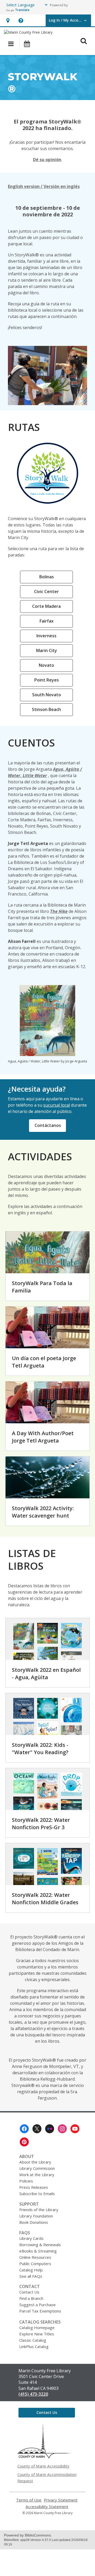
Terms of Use (29, 2500)
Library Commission (37, 2168)
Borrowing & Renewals (40, 2245)
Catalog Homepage (37, 2328)
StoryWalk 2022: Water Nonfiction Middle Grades (45, 1899)
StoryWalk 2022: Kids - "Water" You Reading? (40, 1749)
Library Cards (31, 2238)
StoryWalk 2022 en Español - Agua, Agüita (46, 1674)
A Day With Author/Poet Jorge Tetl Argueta (43, 1437)
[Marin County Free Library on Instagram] (62, 2129)
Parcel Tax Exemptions (40, 2311)
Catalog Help (31, 2270)
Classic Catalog (33, 2340)
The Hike (59, 911)
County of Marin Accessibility (43, 2466)
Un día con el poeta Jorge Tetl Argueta (44, 1362)
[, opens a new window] (44, 2457)
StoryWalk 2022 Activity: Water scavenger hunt (43, 1512)
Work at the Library (37, 2175)
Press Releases (34, 2187)
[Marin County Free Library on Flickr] (50, 2129)
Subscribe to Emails (37, 2194)
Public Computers (35, 2264)
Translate (22, 10)
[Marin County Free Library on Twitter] (37, 2129)
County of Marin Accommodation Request (47, 2478)
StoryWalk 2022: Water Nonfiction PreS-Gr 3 (41, 1824)
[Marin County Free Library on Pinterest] (24, 2142)
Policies (26, 2181)
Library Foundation (36, 2216)
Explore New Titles (37, 2334)
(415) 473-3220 (33, 2394)
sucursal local (57, 1105)
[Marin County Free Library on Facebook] (24, 2129)
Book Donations (34, 2222)
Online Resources (35, 2257)
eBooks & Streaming (38, 2251)
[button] (8, 20)
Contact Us (29, 2292)
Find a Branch (31, 2298)
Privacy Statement (61, 2500)
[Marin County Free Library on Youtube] (75, 2129)
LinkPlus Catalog (34, 2346)
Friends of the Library (39, 2210)
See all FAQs (31, 2276)
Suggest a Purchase (37, 2305)
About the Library (35, 2162)
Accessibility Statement (47, 2507)
